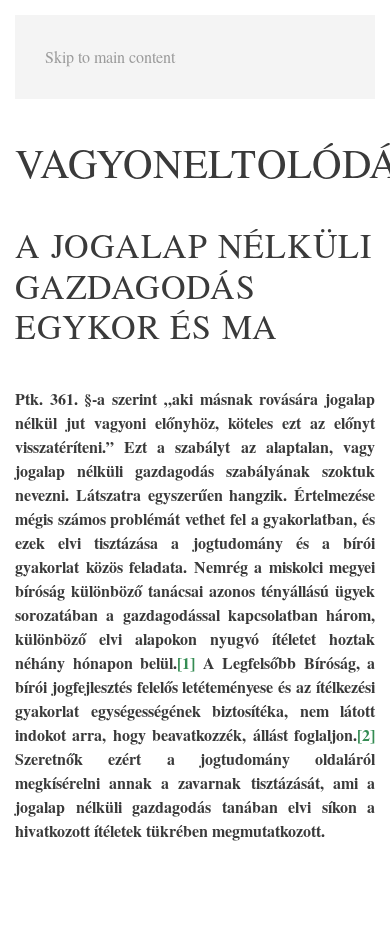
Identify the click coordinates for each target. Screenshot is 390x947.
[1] (186, 662)
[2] (366, 734)
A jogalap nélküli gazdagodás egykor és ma (193, 286)
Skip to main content (110, 56)
